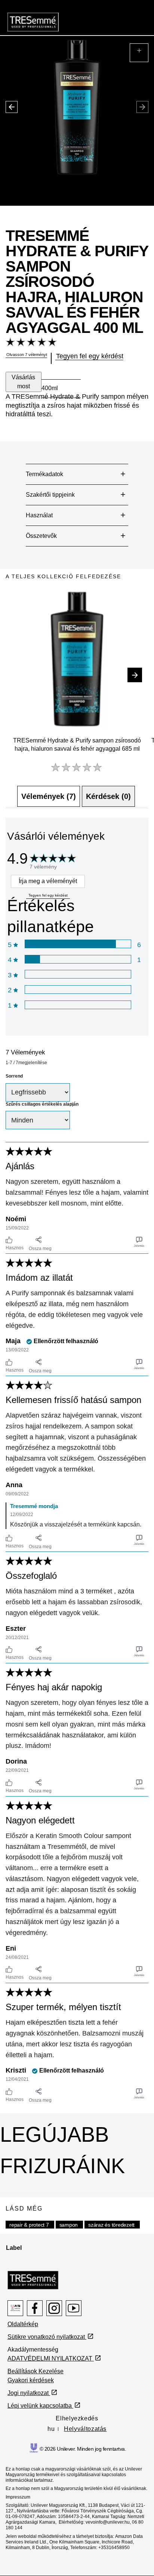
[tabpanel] (77, 1461)
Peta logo (15, 2308)
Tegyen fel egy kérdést (48, 895)
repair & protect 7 (29, 2225)
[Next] (135, 675)
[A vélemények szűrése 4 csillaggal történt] (78, 959)
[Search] (115, 16)
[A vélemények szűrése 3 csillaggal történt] (78, 974)
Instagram (54, 2308)
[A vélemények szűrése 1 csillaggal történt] (78, 1005)
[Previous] (19, 675)
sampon (69, 2225)
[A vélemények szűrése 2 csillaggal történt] (78, 990)
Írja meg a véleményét (48, 881)
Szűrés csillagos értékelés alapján (42, 1104)
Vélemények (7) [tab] (49, 796)
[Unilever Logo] (34, 2447)
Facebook (35, 2308)
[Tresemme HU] (33, 22)
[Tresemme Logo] (33, 2280)
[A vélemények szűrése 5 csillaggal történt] (78, 944)
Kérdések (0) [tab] (108, 796)
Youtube (74, 2308)
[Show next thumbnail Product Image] (8, 101)
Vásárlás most (23, 382)
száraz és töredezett (111, 2225)
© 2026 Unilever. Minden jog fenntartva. (83, 2449)
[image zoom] (139, 53)
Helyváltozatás (85, 2429)
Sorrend (14, 1076)
